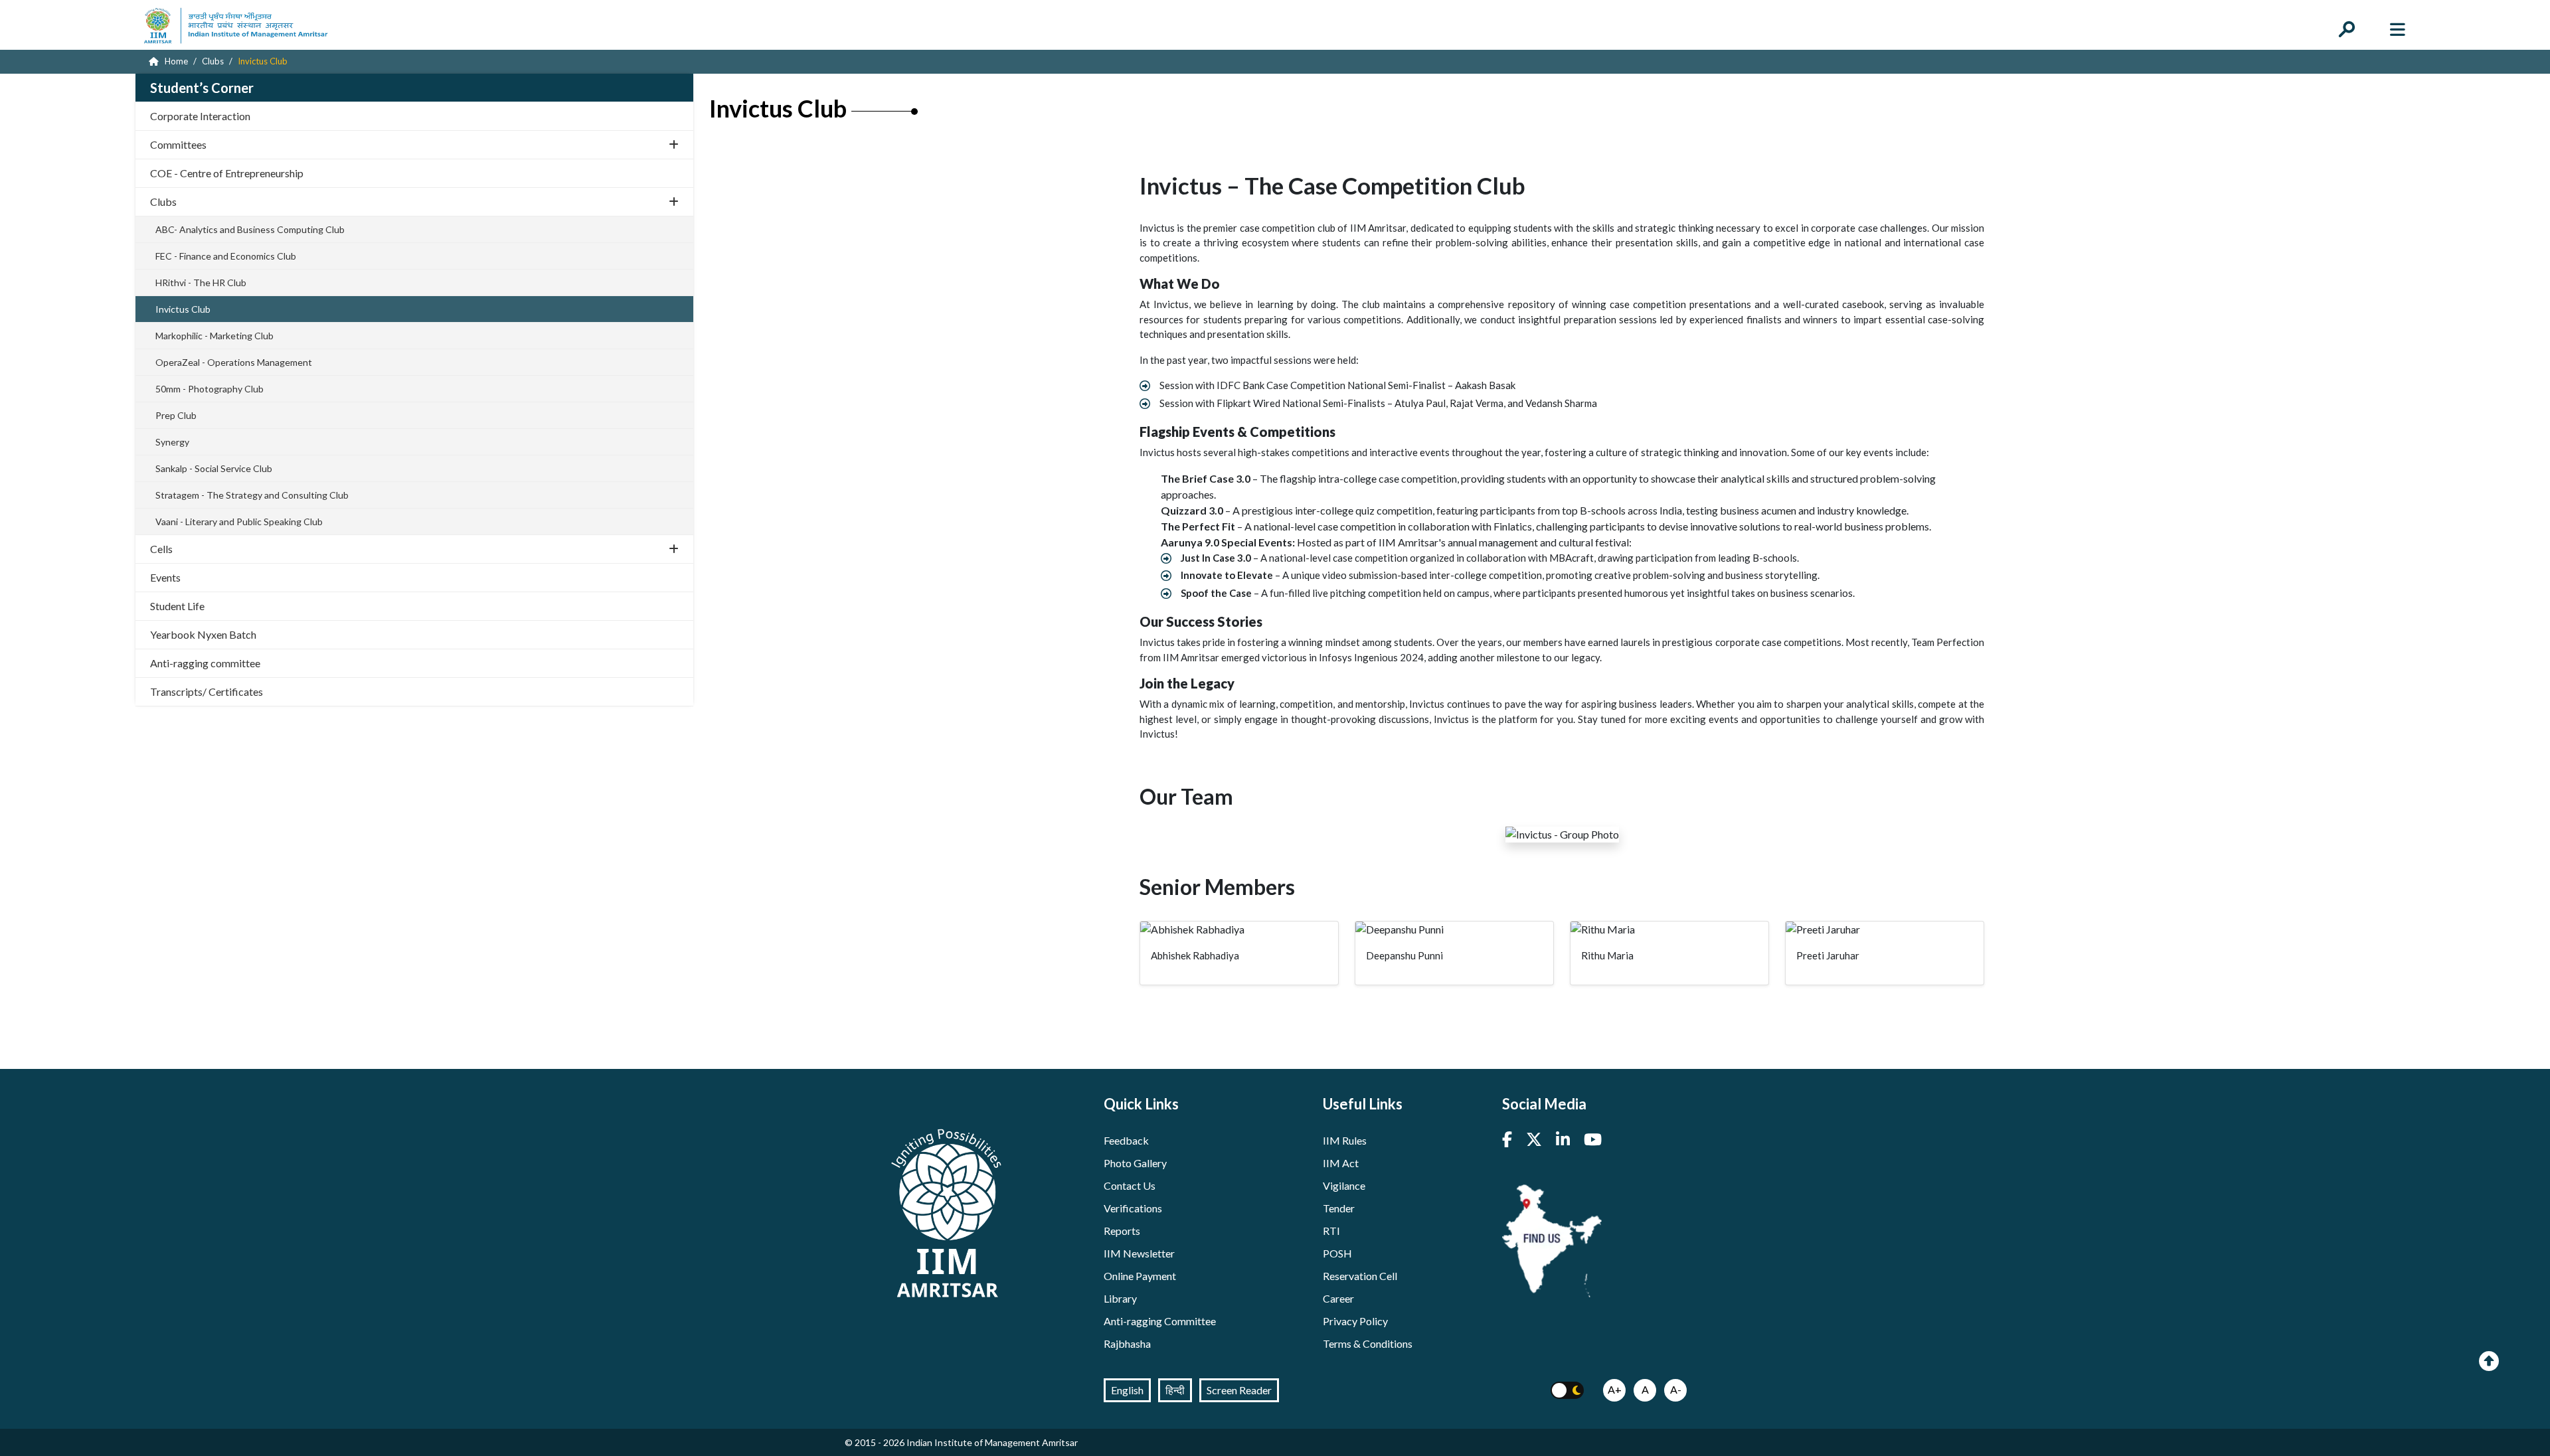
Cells (161, 549)
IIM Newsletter (1139, 1253)
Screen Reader (1239, 1390)
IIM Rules (1345, 1140)
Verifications (1133, 1208)
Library (1120, 1298)
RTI (1331, 1231)
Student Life (177, 606)
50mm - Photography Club (210, 389)
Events (165, 577)
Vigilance (1344, 1185)
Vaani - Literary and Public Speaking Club (239, 522)
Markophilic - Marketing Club (214, 336)
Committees (178, 144)
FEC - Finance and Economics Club (226, 256)
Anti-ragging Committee (1160, 1321)
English (1127, 1390)
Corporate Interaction (200, 116)
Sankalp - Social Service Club (214, 468)
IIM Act (1341, 1163)
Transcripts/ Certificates (207, 691)
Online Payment (1140, 1276)
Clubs (163, 202)
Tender (1339, 1208)
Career (1338, 1298)
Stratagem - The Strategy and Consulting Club (252, 495)
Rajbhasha (1127, 1343)
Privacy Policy (1355, 1321)
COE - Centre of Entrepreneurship (227, 173)
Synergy (172, 442)
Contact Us (1130, 1185)
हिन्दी (1175, 1390)
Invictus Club (183, 309)
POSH (1337, 1253)
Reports (1122, 1231)
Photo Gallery (1135, 1163)
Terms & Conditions (1368, 1343)
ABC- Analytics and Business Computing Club (250, 229)
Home (175, 61)
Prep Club (176, 415)
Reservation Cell (1360, 1276)
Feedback (1126, 1140)
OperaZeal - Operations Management (234, 362)
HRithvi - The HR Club (201, 283)
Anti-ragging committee (205, 663)
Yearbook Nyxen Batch (203, 634)
